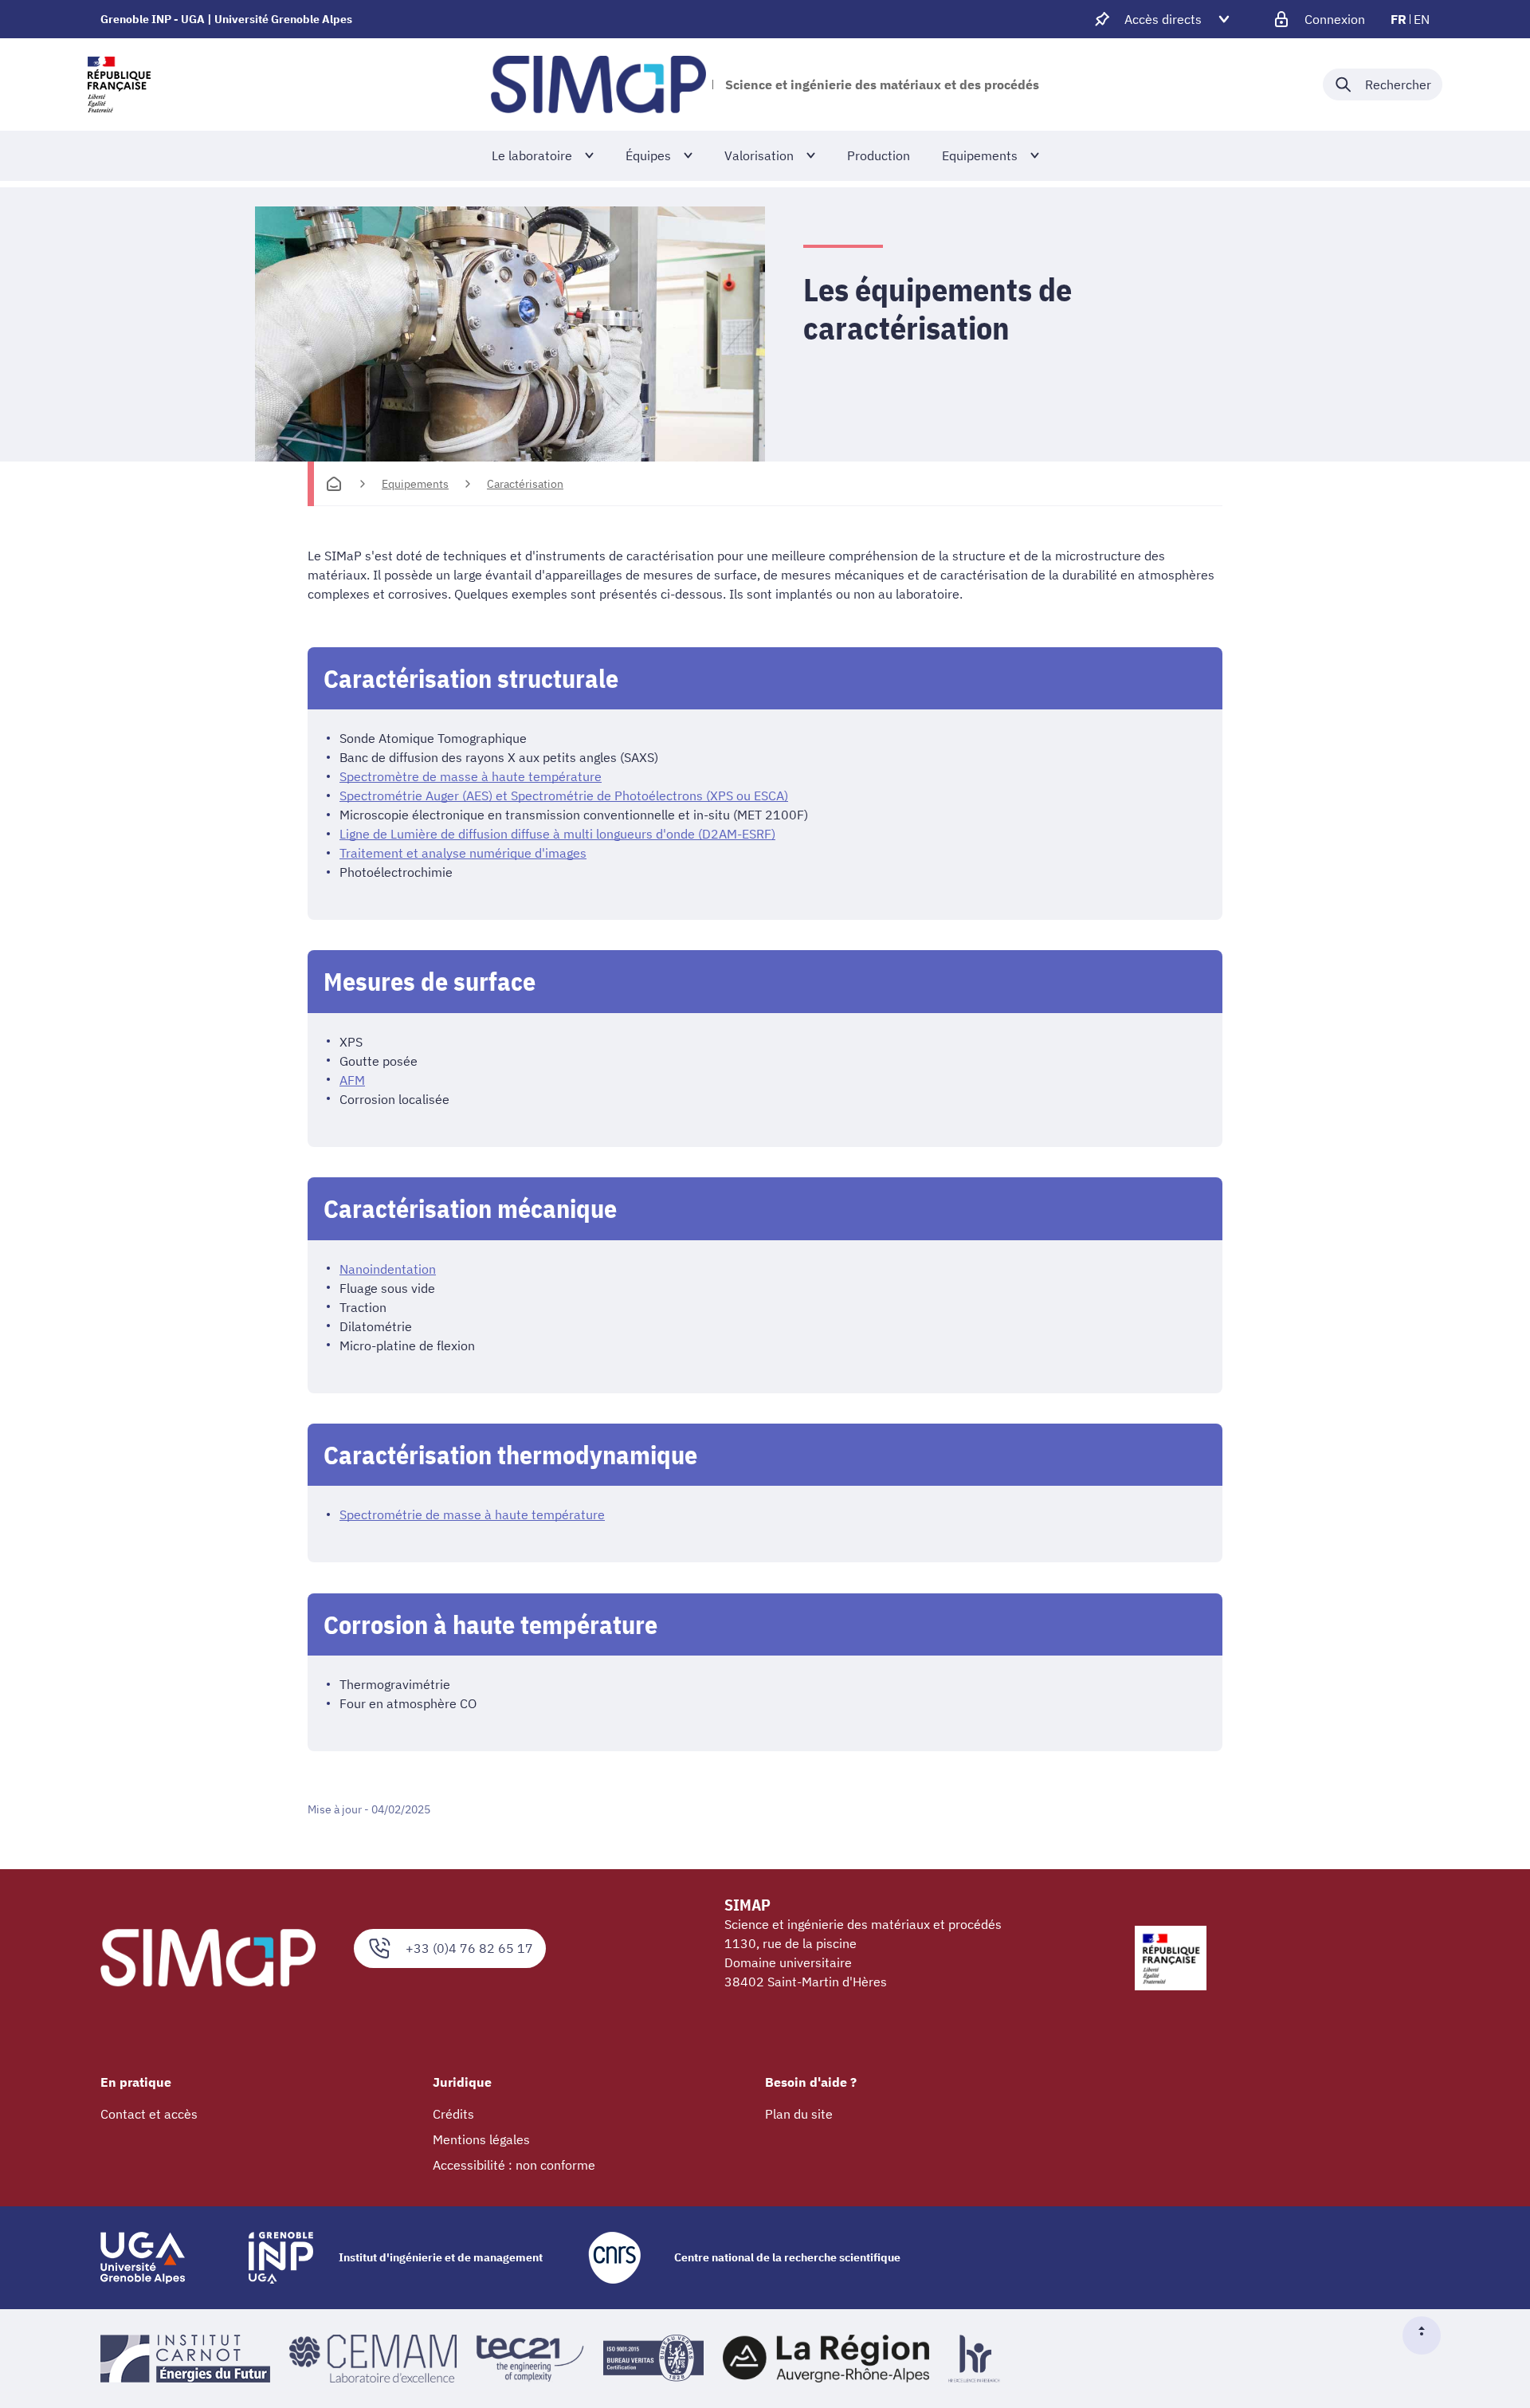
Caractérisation (525, 484)
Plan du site (799, 2114)
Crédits (453, 2114)
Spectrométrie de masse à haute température (472, 1514)
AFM (352, 1080)
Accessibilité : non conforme (514, 2165)
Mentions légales (481, 2139)
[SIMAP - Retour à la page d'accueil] (598, 84)
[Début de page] (1428, 2335)
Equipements (415, 484)
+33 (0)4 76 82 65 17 (469, 1948)
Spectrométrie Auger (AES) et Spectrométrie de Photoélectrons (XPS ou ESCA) (564, 795)
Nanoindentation (388, 1269)
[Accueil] (334, 484)
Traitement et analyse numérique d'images (463, 853)
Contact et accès (149, 2114)
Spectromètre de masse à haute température (471, 776)
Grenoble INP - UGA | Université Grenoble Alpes (226, 19)
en (1422, 19)
